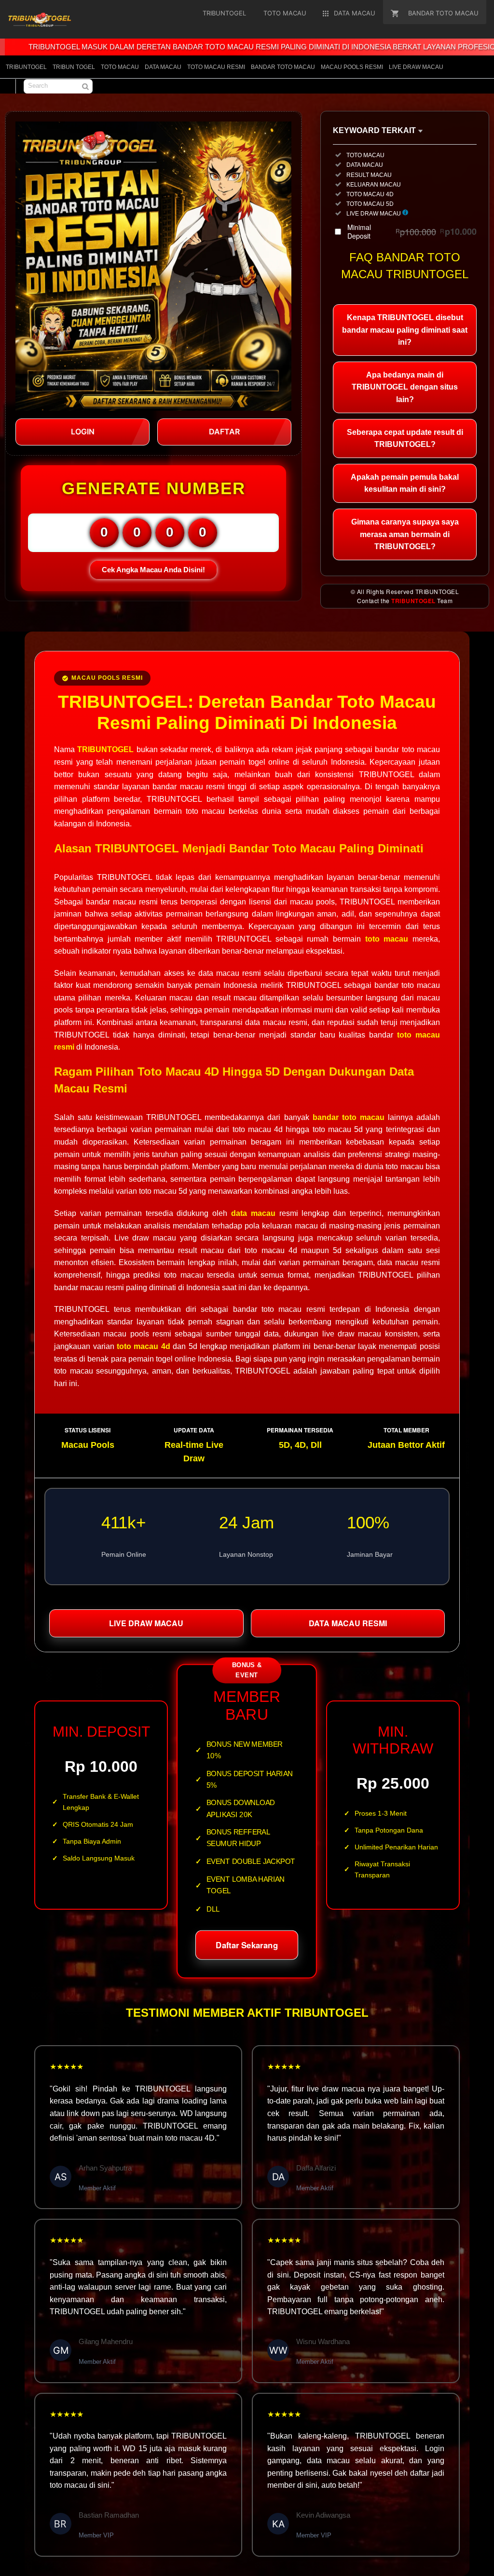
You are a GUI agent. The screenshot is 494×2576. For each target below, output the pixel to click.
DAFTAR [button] (224, 432)
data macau (253, 1213)
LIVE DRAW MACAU (416, 67)
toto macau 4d (144, 1346)
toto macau (387, 939)
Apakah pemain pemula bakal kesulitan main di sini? (405, 483)
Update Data (194, 1430)
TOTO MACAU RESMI (216, 67)
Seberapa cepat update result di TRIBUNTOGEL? (405, 438)
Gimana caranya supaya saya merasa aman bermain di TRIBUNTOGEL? (405, 534)
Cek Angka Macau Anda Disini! (153, 570)
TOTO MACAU (120, 67)
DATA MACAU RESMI (348, 1623)
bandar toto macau (349, 1117)
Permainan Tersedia (300, 1430)
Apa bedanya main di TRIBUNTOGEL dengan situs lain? (405, 387)
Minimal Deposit (412, 231)
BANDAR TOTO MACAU (283, 67)
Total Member (406, 1430)
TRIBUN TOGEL (74, 67)
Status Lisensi (88, 1430)
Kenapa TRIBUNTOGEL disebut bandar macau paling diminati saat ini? (405, 330)
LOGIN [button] (83, 432)
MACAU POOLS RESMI (352, 67)
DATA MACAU (163, 67)
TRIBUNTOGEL (26, 67)
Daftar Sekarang (247, 1944)
